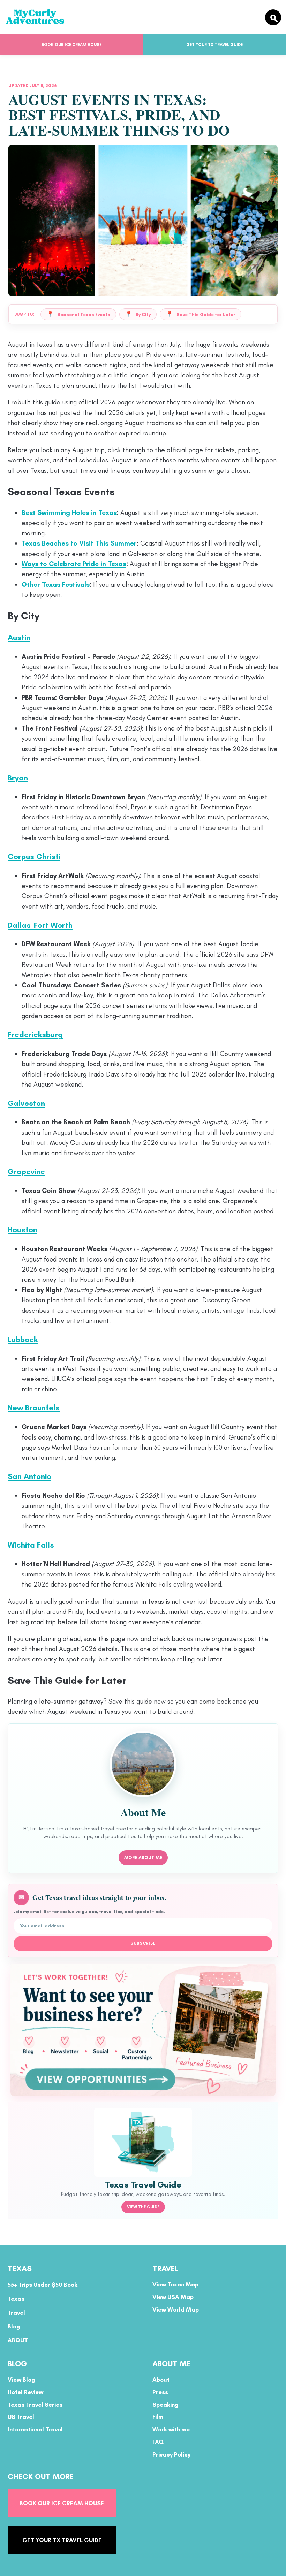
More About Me (143, 1857)
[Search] (273, 17)
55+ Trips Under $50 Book (43, 2285)
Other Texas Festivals (56, 584)
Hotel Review (25, 2392)
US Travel (21, 2417)
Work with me (171, 2429)
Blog (14, 2326)
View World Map (176, 2309)
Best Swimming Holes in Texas (69, 513)
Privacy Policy (171, 2454)
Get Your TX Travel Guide (214, 45)
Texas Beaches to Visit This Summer (79, 543)
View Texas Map (175, 2284)
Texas (16, 2299)
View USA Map (173, 2297)
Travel (16, 2312)
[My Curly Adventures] (132, 17)
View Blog (21, 2380)
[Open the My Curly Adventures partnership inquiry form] (143, 2030)
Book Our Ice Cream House (71, 45)
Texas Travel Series (35, 2404)
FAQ (158, 2442)
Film (158, 2417)
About (161, 2380)
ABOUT (18, 2340)
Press (160, 2392)
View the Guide (143, 2207)
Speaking (165, 2404)
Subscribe (143, 1943)
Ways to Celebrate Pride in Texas (74, 564)
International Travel (35, 2429)
